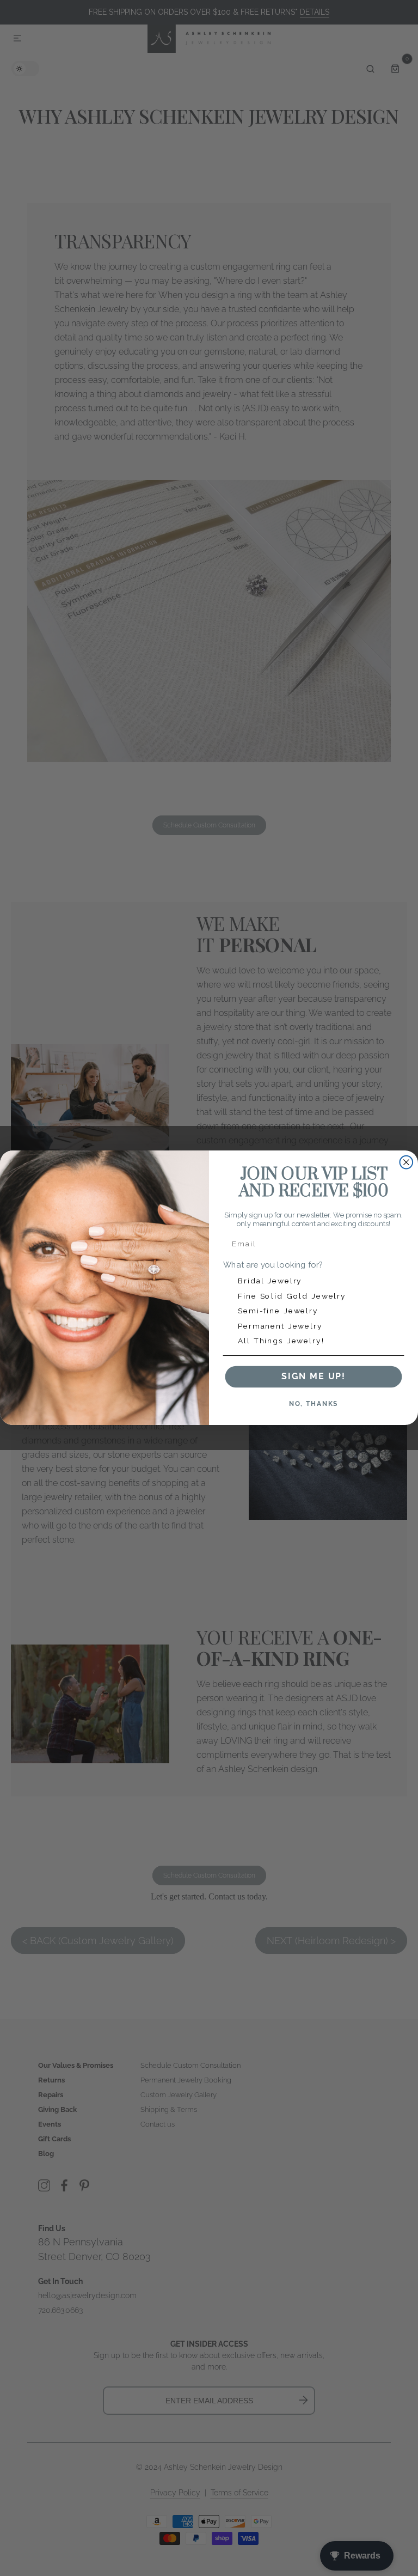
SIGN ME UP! (313, 1377)
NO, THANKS (314, 1404)
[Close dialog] (407, 1162)
